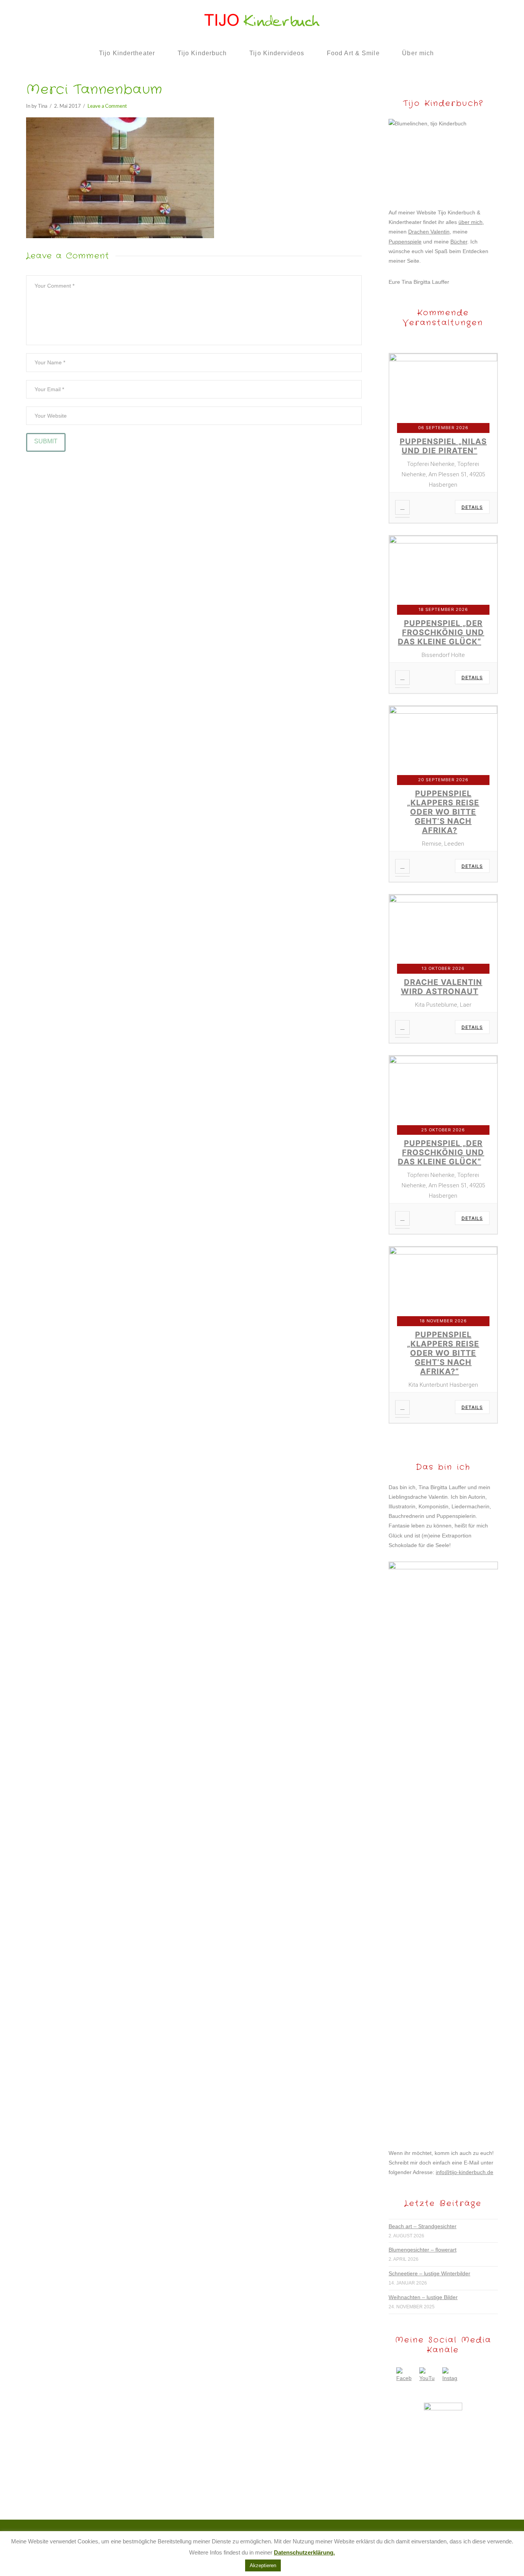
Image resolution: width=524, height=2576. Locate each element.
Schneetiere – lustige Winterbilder (429, 2273)
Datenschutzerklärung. (304, 2552)
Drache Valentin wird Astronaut (442, 987)
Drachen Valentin (429, 232)
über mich (470, 222)
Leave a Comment (107, 106)
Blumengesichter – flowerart (423, 2250)
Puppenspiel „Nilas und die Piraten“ (443, 446)
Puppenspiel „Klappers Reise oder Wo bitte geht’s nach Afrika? (443, 812)
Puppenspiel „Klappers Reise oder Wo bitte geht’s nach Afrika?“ (443, 1353)
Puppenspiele (405, 242)
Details (472, 507)
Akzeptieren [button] (263, 2565)
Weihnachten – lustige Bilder (423, 2297)
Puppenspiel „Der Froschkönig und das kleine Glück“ (441, 632)
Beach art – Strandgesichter (423, 2226)
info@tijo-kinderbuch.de (465, 2172)
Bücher (459, 242)
